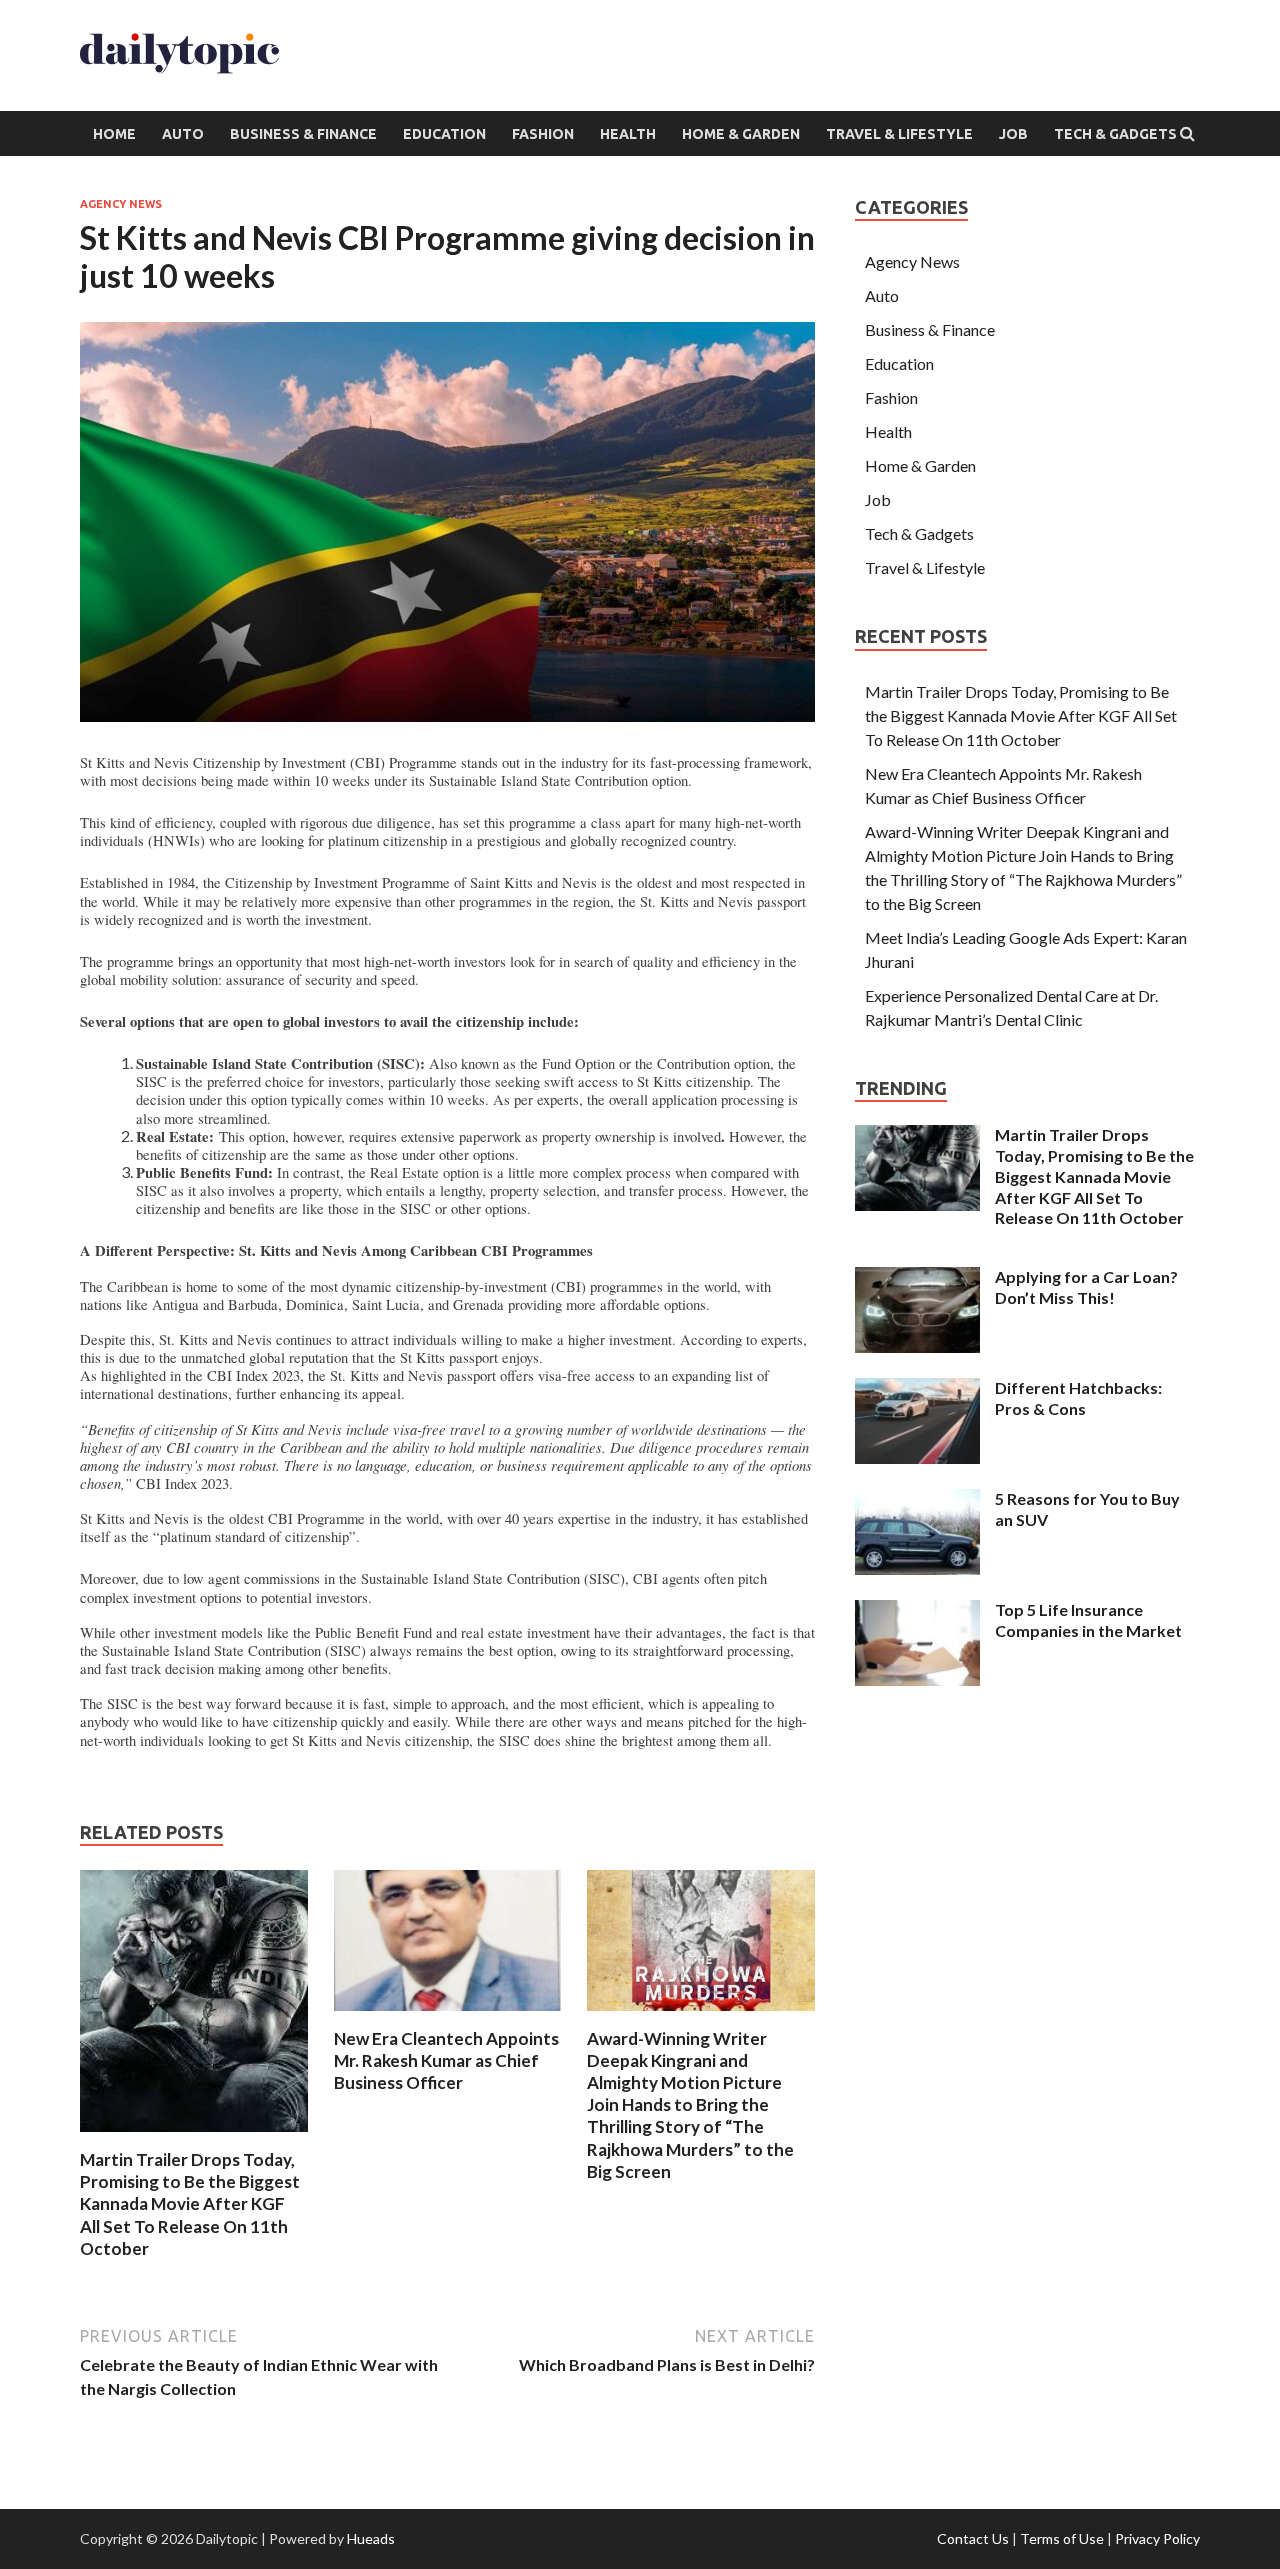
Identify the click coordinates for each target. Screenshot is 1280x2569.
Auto (183, 134)
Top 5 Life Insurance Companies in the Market (1088, 1620)
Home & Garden (741, 134)
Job (1013, 134)
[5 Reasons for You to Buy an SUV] (917, 1500)
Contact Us (973, 2538)
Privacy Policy (1157, 2538)
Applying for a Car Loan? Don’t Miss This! (1086, 1287)
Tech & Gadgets (1115, 134)
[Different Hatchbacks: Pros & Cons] (917, 1389)
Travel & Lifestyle (899, 134)
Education (444, 134)
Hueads (371, 2538)
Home (114, 134)
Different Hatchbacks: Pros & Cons (1078, 1398)
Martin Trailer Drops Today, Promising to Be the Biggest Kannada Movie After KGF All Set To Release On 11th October (190, 2203)
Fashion (543, 134)
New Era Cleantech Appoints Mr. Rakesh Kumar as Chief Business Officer (446, 2060)
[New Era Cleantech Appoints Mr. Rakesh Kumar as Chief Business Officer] (448, 2015)
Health (628, 134)
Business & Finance (303, 134)
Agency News (121, 204)
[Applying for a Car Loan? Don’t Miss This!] (917, 1278)
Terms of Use (1062, 2538)
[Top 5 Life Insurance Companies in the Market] (917, 1611)
